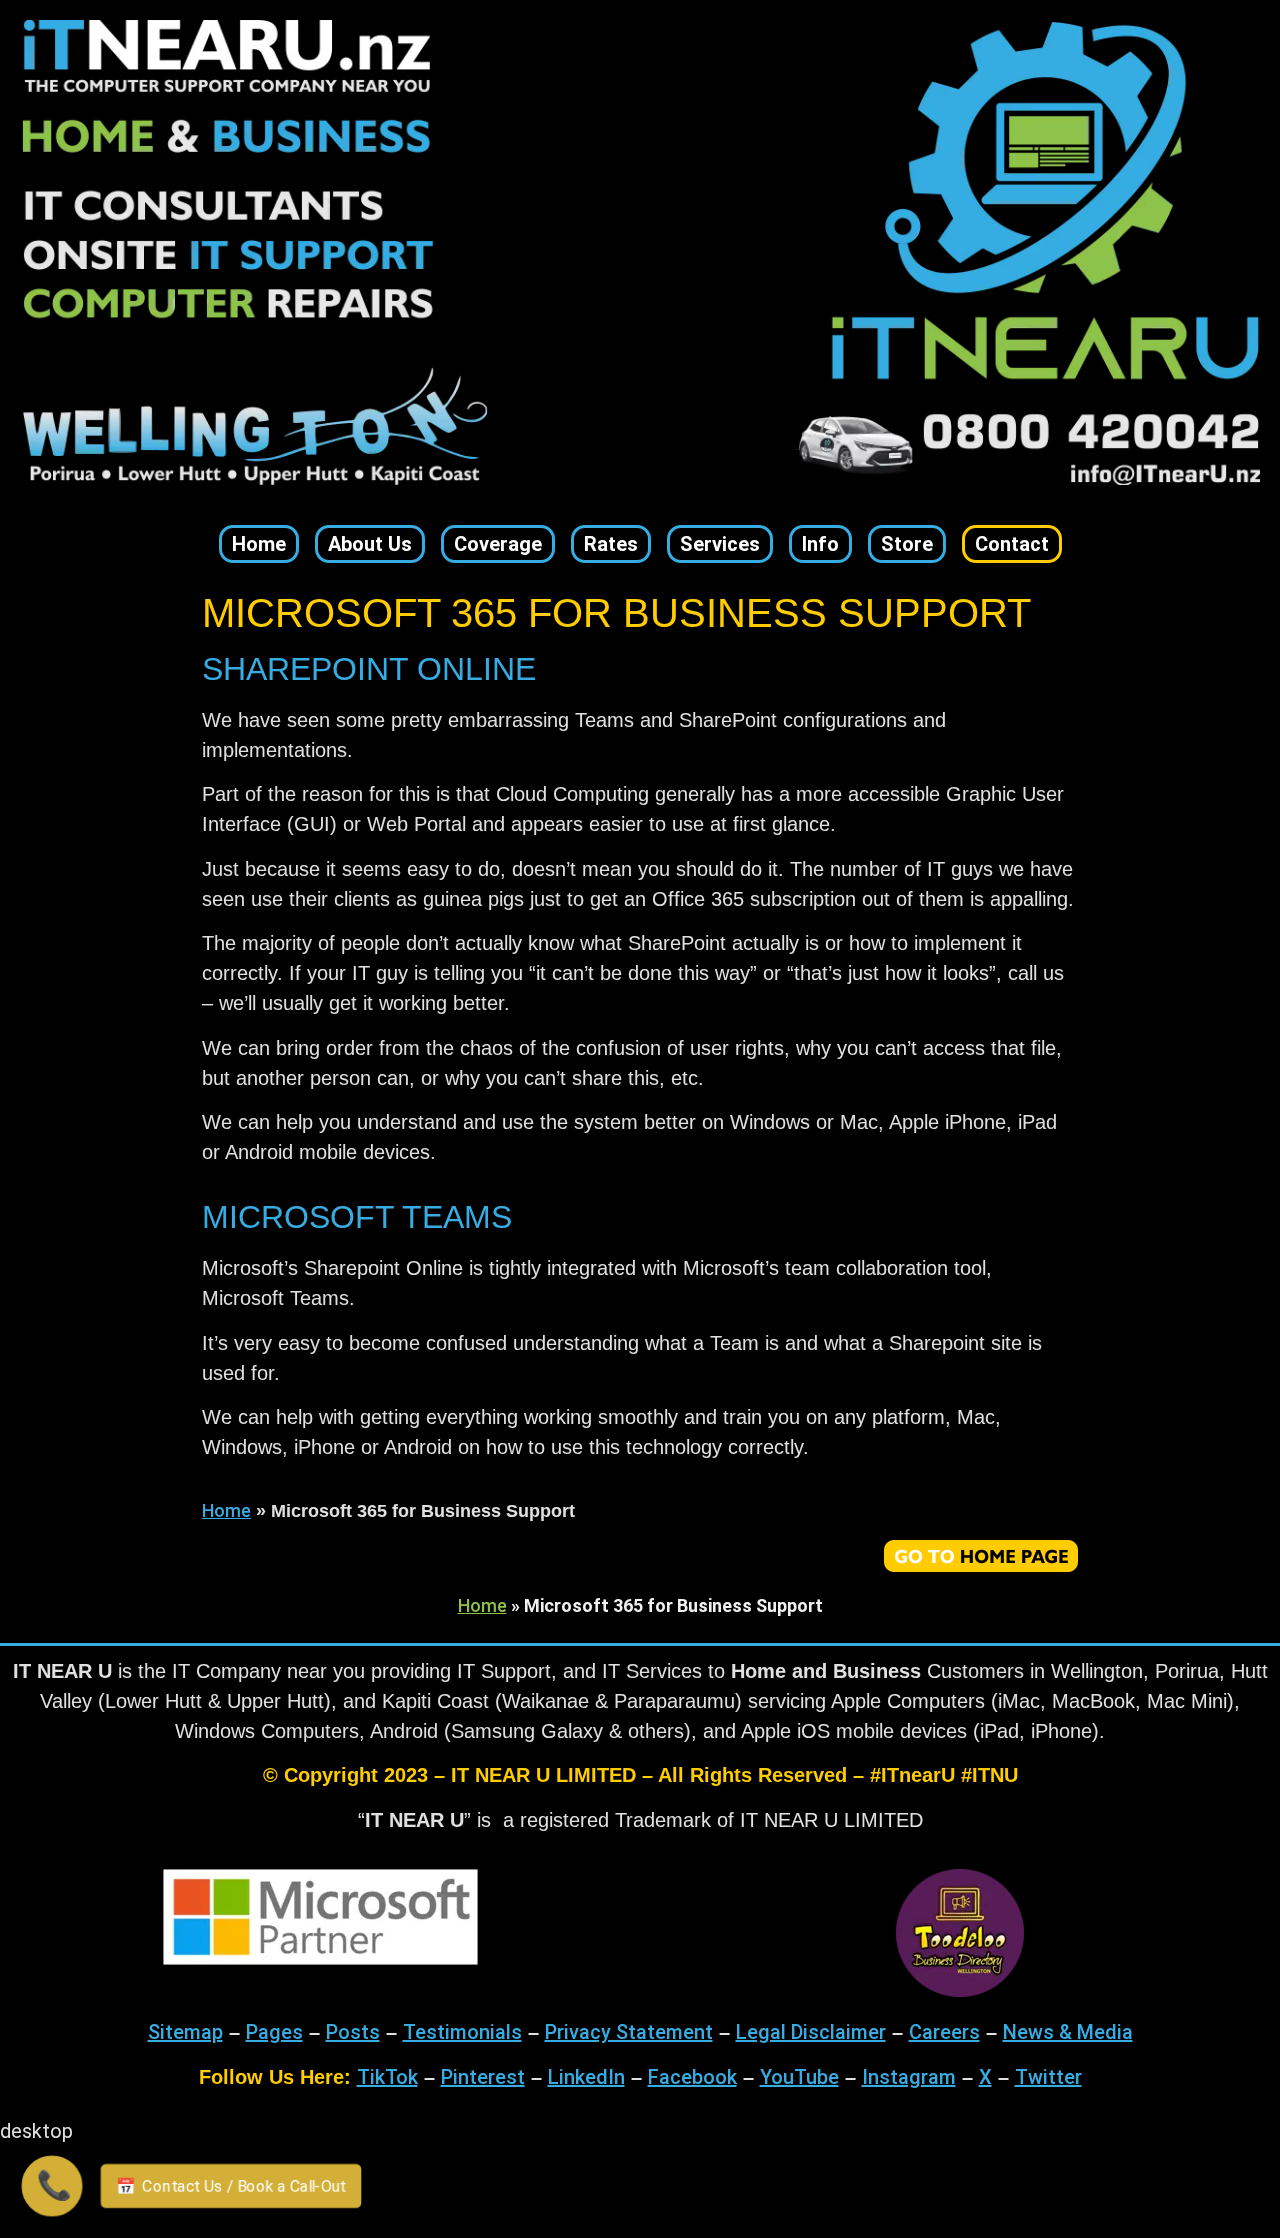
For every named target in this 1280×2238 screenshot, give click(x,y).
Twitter (1048, 2077)
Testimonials (462, 2032)
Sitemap (185, 2032)
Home (226, 1510)
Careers (944, 2032)
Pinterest (483, 2077)
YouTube (799, 2077)
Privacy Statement (629, 2032)
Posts (353, 2032)
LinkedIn (586, 2077)
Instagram (909, 2077)
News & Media (1068, 2032)
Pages (274, 2032)
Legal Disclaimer (811, 2032)
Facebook (692, 2077)
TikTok (387, 2077)
